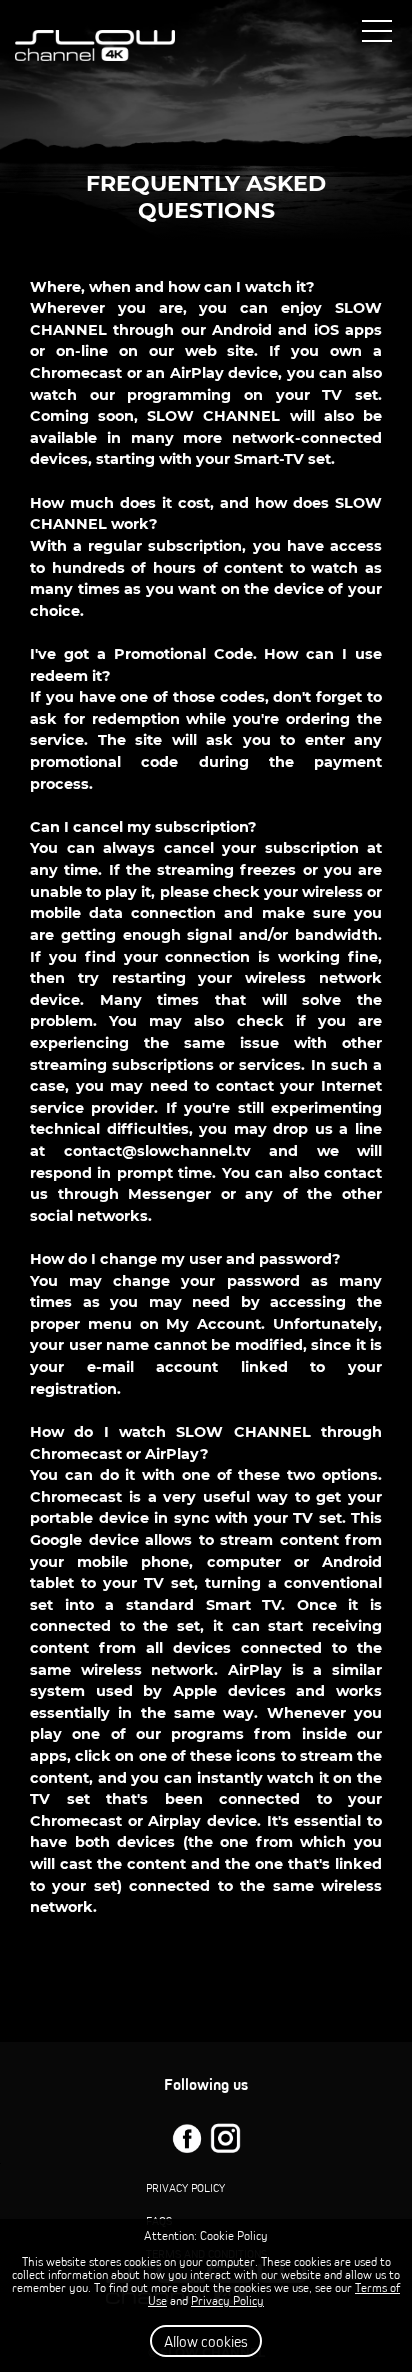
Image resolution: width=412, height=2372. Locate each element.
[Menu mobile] (377, 35)
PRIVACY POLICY (185, 2187)
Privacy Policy (227, 2300)
